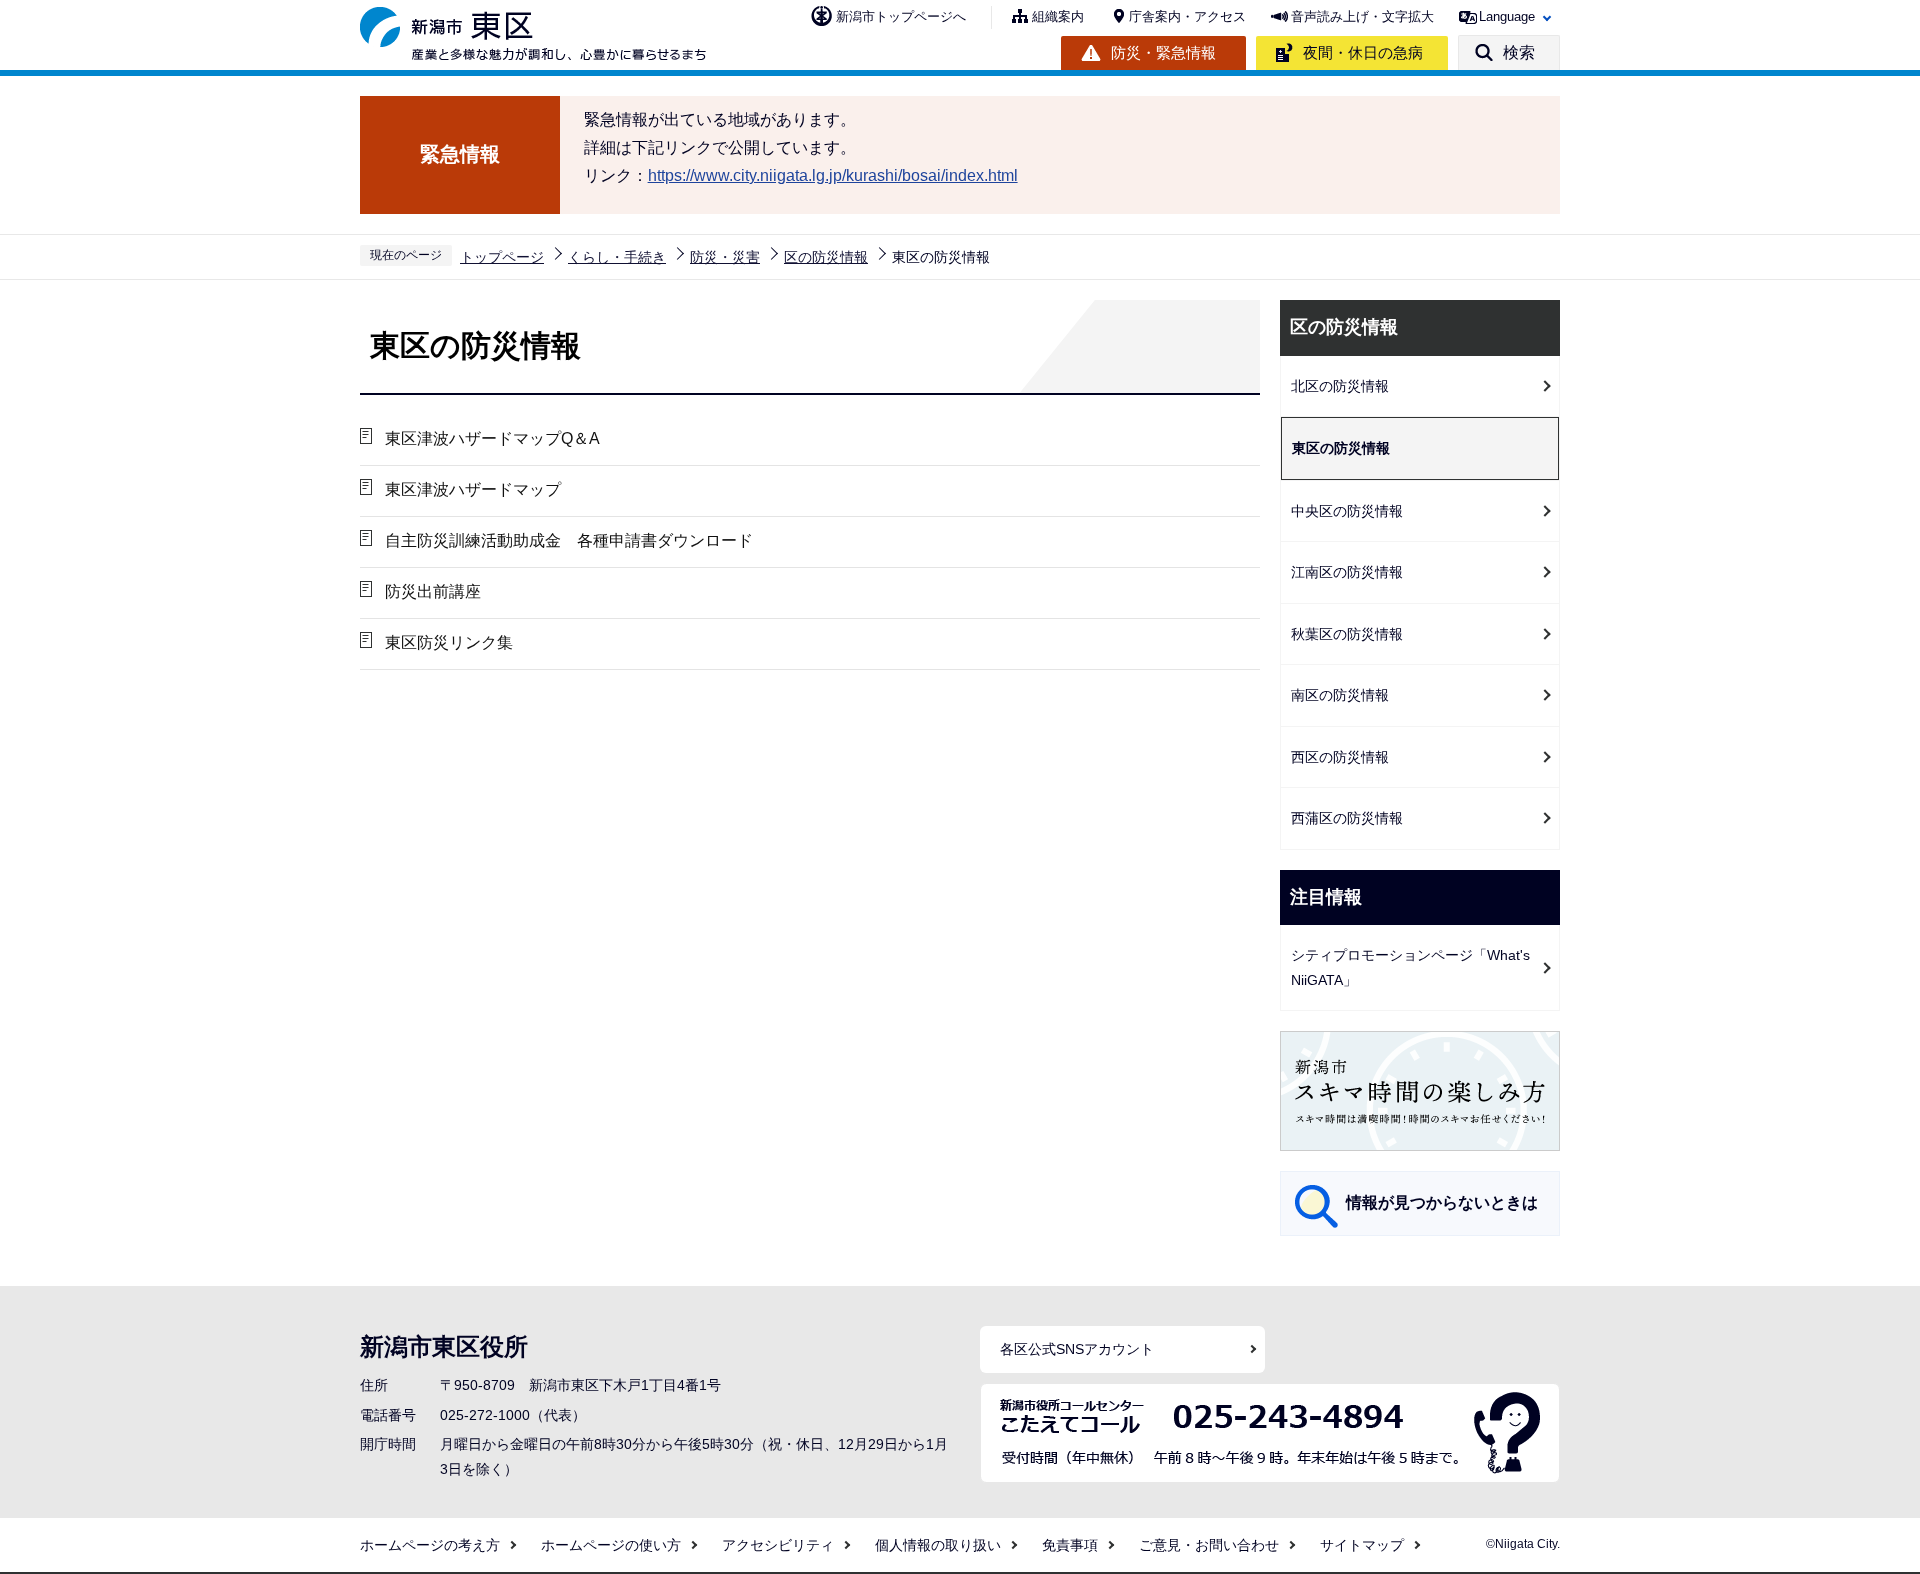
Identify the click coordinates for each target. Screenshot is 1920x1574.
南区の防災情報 (1340, 695)
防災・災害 (725, 257)
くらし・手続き (617, 257)
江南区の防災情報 (1347, 572)
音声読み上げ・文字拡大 (1362, 16)
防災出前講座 (433, 591)
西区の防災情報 (1340, 757)
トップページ (502, 257)
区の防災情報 (826, 257)
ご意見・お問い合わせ (1209, 1545)
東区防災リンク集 (449, 642)
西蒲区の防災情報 (1347, 818)
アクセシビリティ (778, 1545)
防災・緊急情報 (1163, 52)
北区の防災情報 (1340, 386)
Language (1507, 16)
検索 (1519, 52)
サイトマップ (1362, 1545)
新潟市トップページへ (901, 16)
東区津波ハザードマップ (473, 489)
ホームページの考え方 (430, 1545)
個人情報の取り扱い (938, 1545)
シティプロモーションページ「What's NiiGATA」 (1410, 967)
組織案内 (1058, 16)
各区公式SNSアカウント (1077, 1349)
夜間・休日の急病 (1363, 52)
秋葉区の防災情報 (1347, 634)
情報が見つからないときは (1442, 1202)
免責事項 (1070, 1545)
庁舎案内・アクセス (1187, 16)
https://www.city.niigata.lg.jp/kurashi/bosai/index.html (833, 175)
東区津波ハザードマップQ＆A (492, 438)
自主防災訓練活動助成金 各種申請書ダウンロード (569, 540)
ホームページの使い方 (611, 1545)
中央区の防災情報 (1347, 511)
